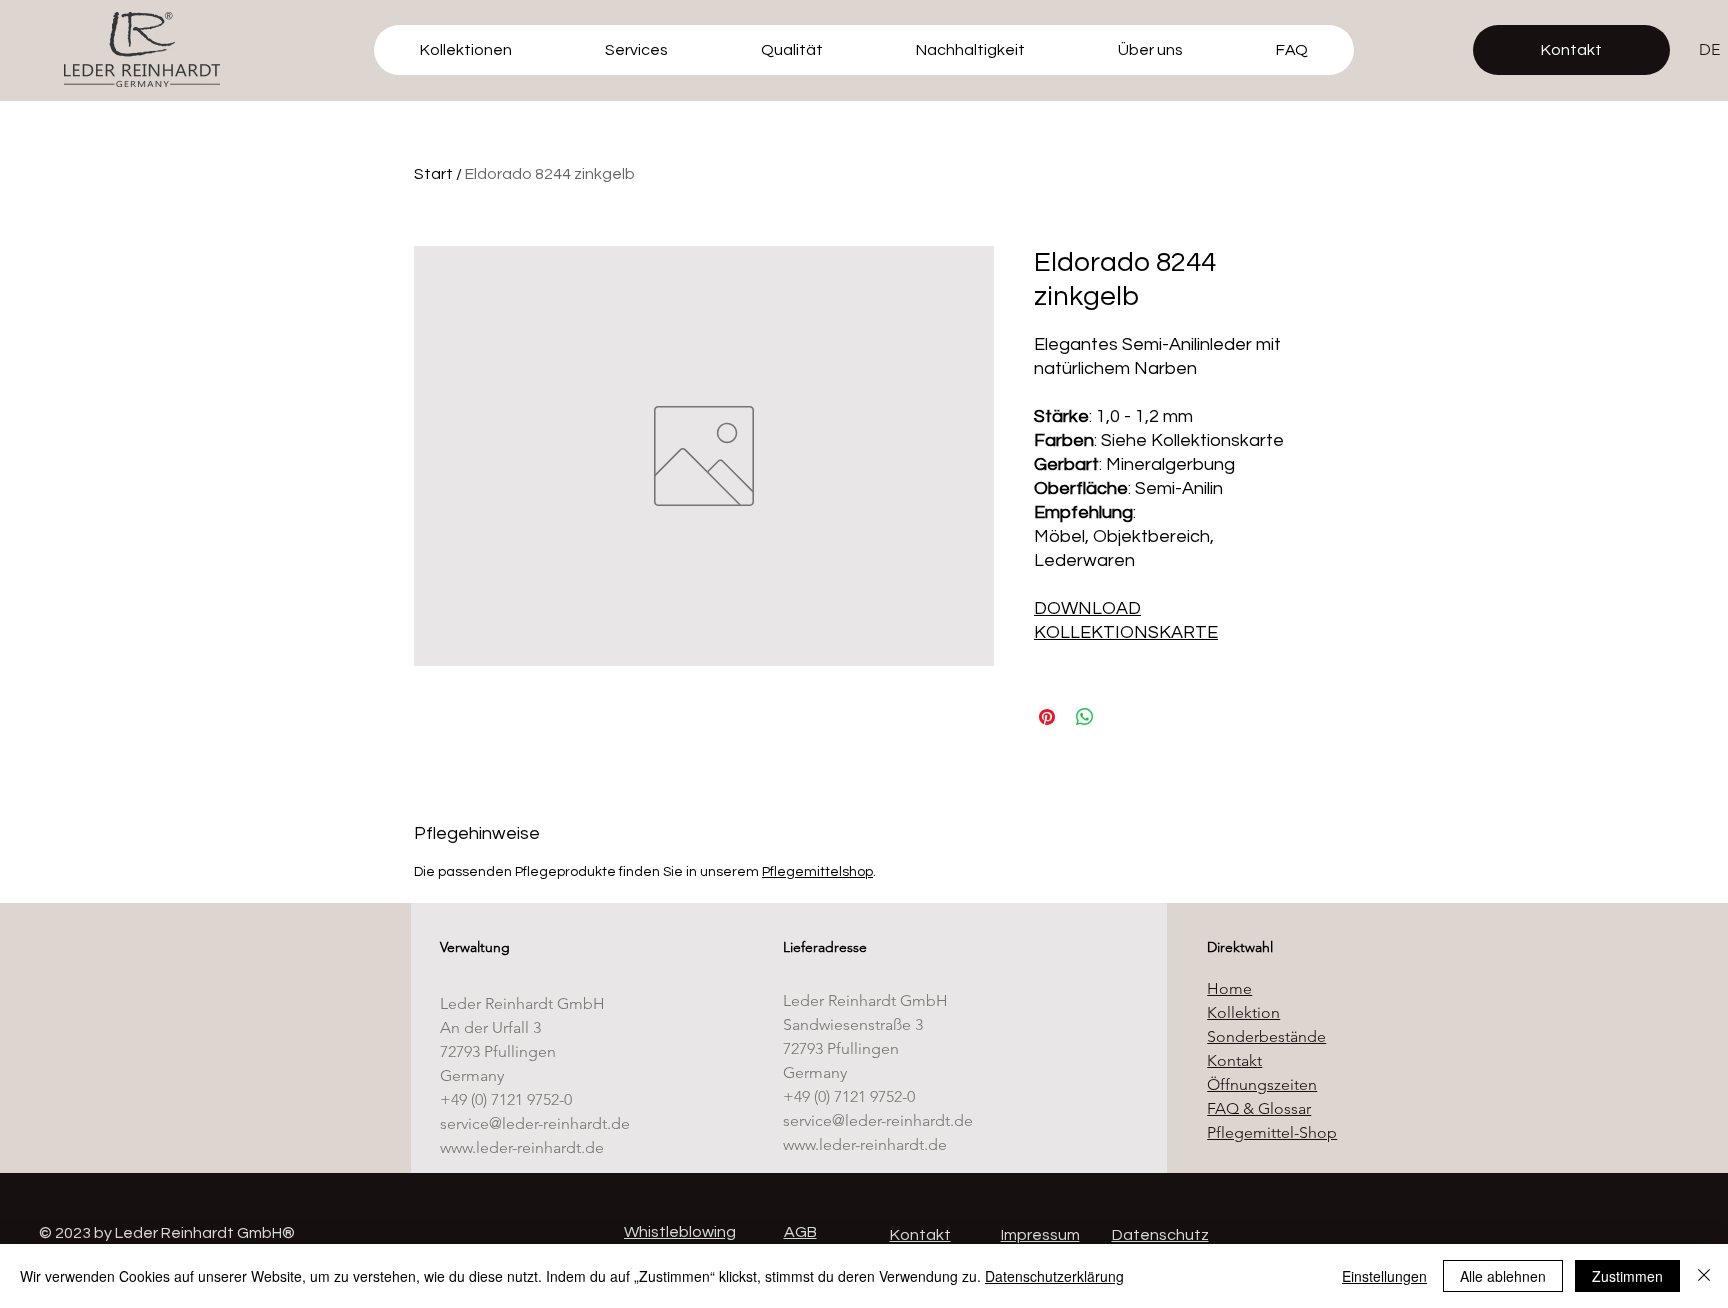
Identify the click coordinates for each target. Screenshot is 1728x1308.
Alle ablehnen (1503, 1276)
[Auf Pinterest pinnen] (1047, 717)
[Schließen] (1704, 1276)
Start (433, 174)
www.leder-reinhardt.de (522, 1147)
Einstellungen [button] (1384, 1276)
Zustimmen (1627, 1276)
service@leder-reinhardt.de (535, 1123)
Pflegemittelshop (817, 872)
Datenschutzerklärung (1054, 1276)
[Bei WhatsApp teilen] (1085, 717)
